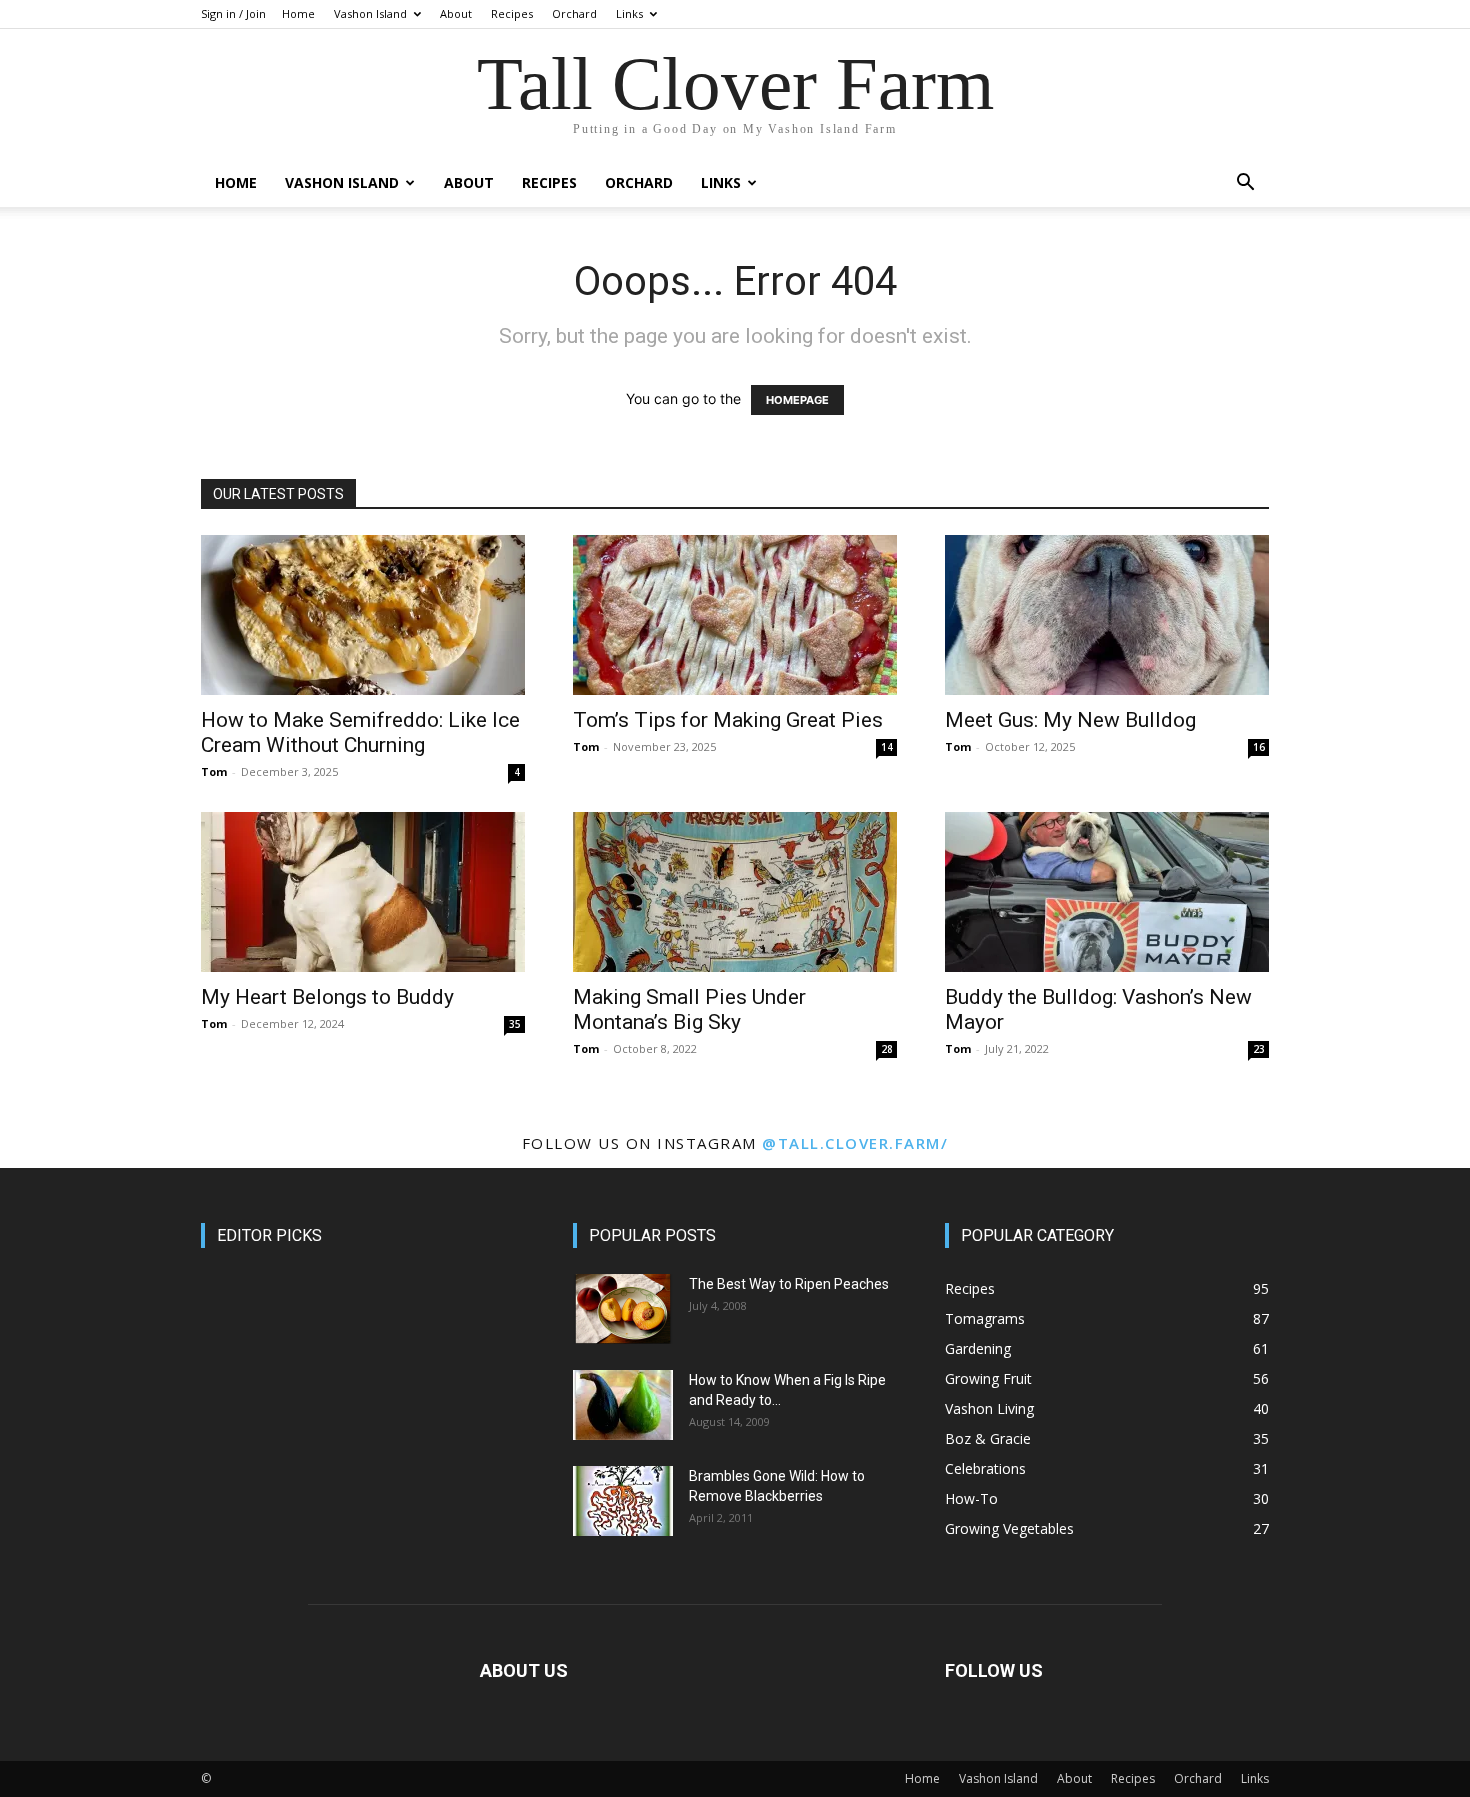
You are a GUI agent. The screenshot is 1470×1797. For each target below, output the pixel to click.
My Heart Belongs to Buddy (327, 997)
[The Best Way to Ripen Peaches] (623, 1309)
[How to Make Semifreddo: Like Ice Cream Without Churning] (363, 615)
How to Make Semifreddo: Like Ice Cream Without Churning (360, 732)
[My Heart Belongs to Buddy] (363, 892)
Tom (214, 771)
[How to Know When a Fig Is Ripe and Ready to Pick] (623, 1405)
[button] (1245, 184)
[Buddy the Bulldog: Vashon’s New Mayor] (1107, 892)
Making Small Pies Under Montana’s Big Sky (689, 1009)
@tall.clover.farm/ (855, 1143)
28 (887, 1049)
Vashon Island (370, 13)
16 (1259, 747)
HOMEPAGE (797, 400)
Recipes (512, 13)
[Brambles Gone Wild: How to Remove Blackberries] (623, 1501)
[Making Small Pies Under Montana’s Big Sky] (735, 892)
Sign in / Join (233, 13)
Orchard (574, 13)
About (456, 13)
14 (887, 747)
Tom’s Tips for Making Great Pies (728, 720)
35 (515, 1024)
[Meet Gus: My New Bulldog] (1107, 615)
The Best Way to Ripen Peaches (789, 1284)
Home (298, 13)
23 (1259, 1049)
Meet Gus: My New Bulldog (1070, 720)
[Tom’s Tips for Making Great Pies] (735, 615)
